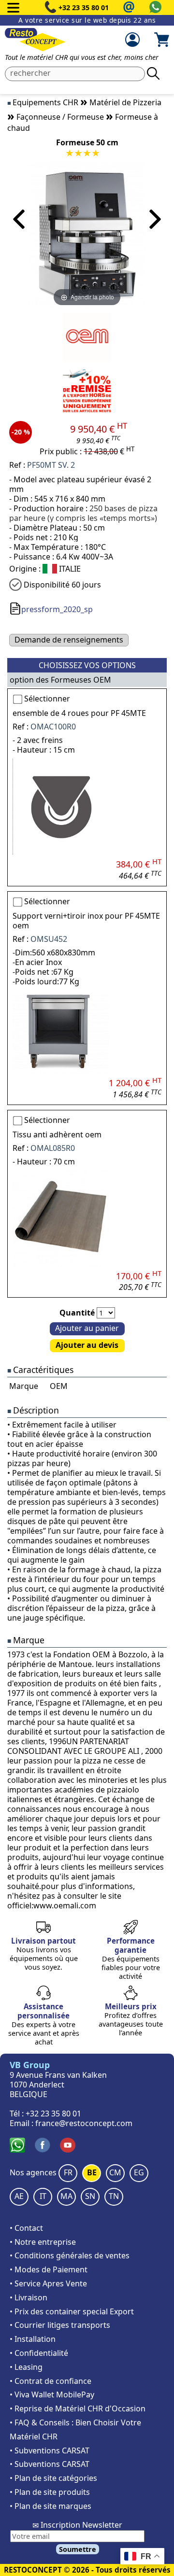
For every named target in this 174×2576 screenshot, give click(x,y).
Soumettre (78, 2549)
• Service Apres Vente (48, 2283)
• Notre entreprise (43, 2242)
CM (115, 2172)
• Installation (33, 2339)
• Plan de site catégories (53, 2478)
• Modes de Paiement (49, 2269)
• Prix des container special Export (72, 2311)
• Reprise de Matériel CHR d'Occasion (78, 2408)
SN (90, 2196)
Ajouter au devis (87, 1345)
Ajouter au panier (87, 1328)
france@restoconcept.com (84, 2123)
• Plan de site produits (50, 2492)
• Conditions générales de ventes (70, 2255)
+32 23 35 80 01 (84, 7)
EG (139, 2172)
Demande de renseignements (69, 640)
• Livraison (29, 2297)
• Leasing (26, 2367)
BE (92, 2172)
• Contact (26, 2228)
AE (19, 2196)
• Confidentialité (39, 2353)
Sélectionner (47, 699)
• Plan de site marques (51, 2506)
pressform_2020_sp (57, 609)
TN (114, 2196)
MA (66, 2196)
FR (68, 2172)
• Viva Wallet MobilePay (52, 2394)
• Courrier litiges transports (60, 2325)
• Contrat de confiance (51, 2381)
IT (43, 2196)
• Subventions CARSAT (50, 2450)
